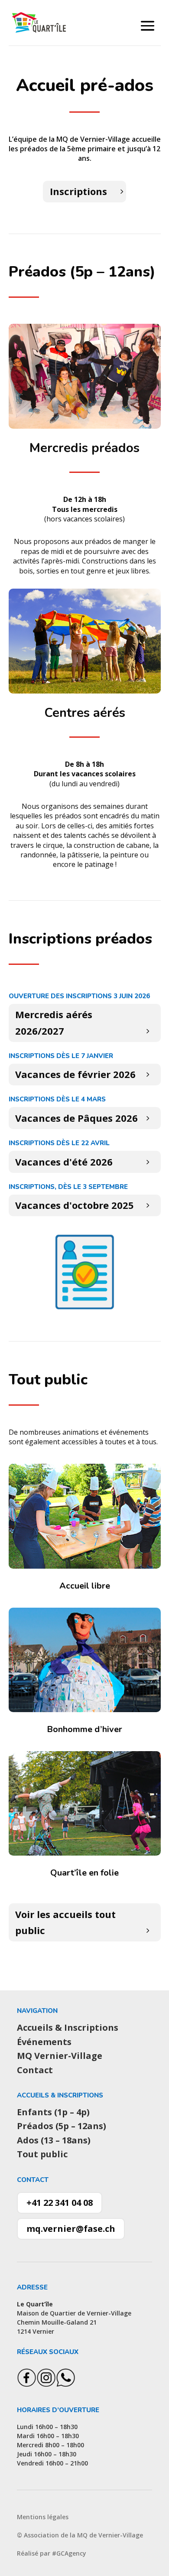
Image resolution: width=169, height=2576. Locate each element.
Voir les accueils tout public (65, 1922)
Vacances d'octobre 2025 (75, 1205)
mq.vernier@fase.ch (71, 2229)
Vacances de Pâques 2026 (76, 1118)
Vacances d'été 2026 (64, 1162)
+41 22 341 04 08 (60, 2203)
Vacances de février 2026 (75, 1074)
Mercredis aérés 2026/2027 (54, 1022)
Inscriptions (78, 191)
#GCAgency (69, 2553)
